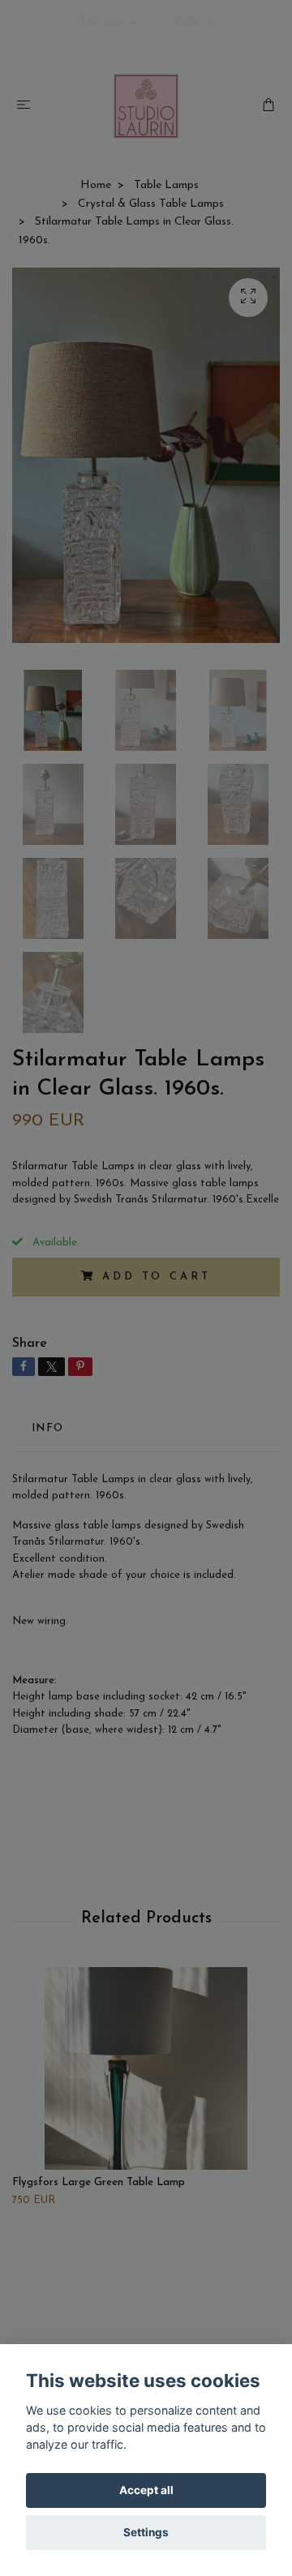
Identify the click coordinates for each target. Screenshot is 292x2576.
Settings (146, 2532)
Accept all (146, 2490)
